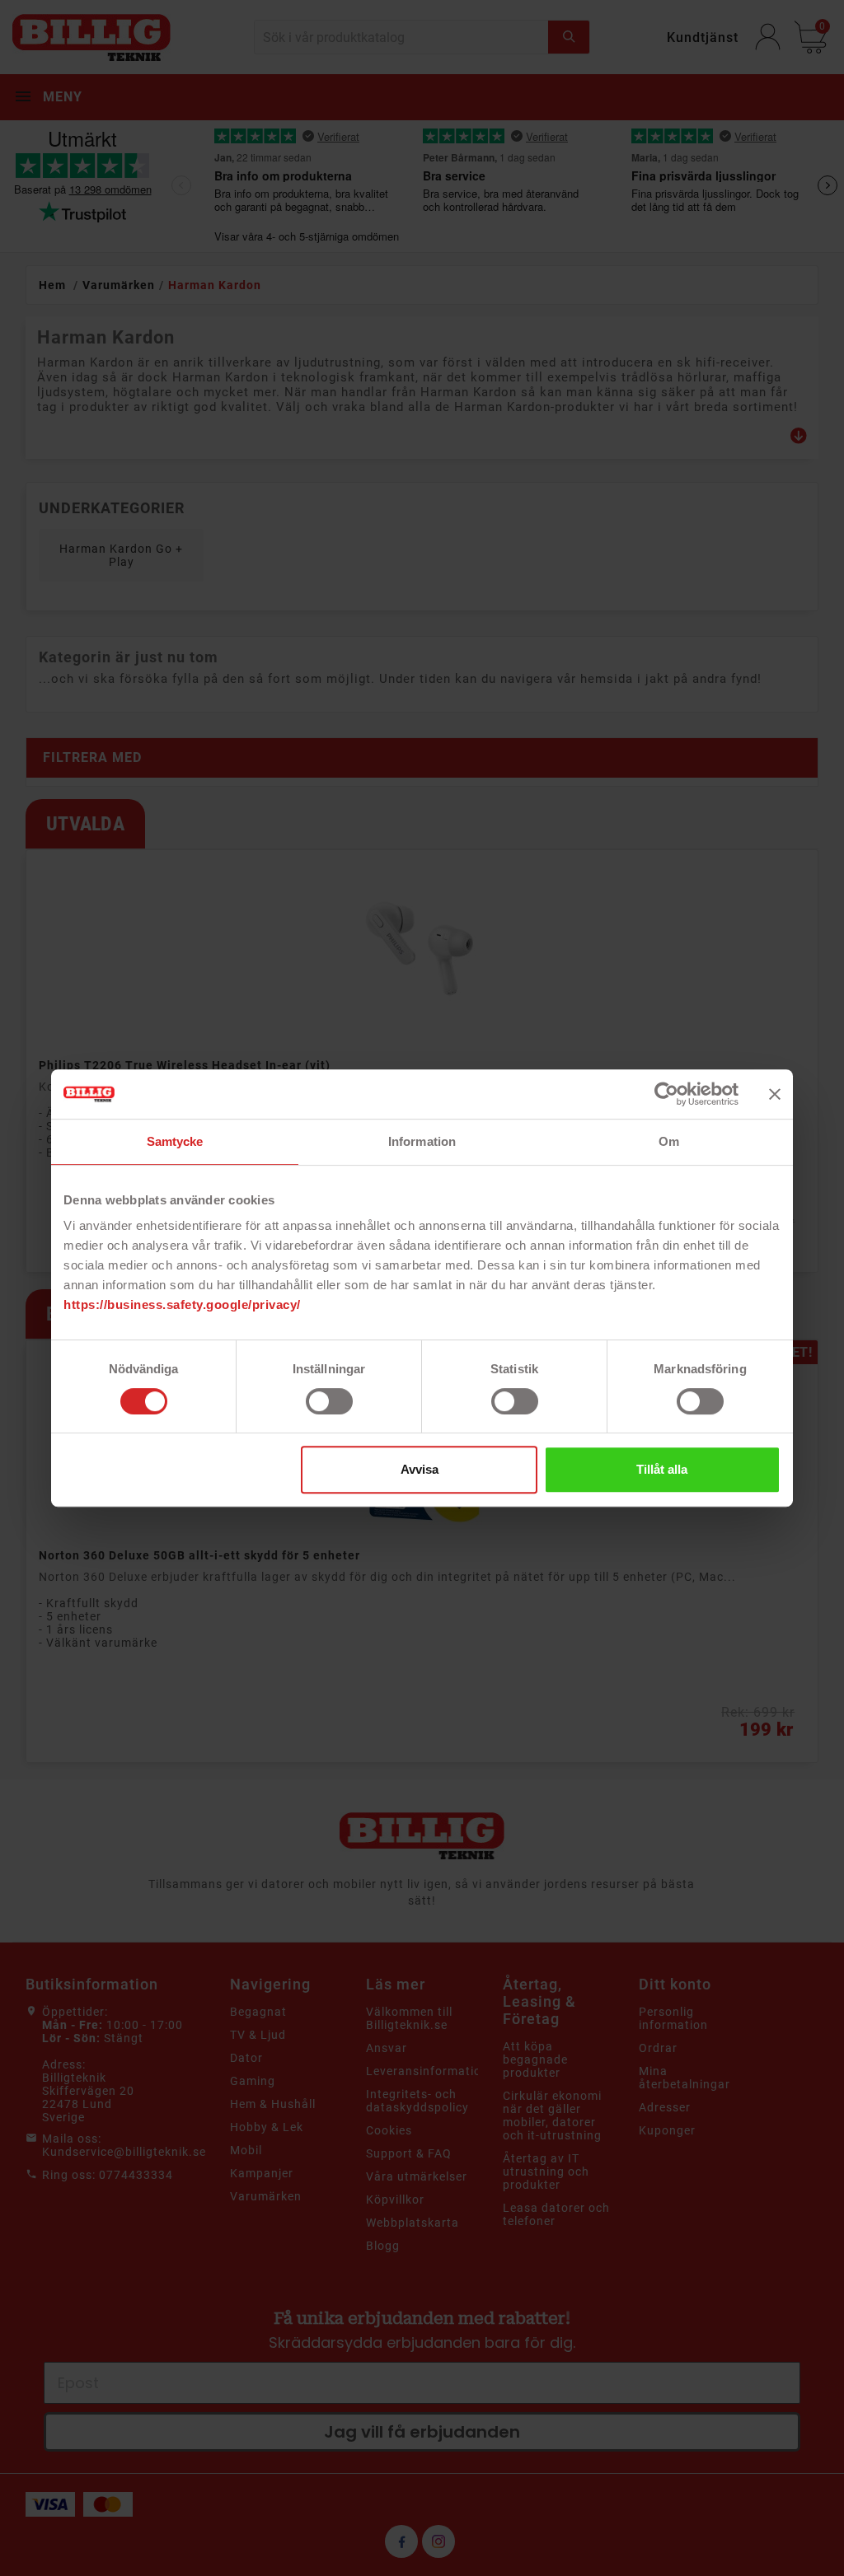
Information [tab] (422, 1141)
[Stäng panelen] (775, 1094)
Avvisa (420, 1469)
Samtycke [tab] (175, 1141)
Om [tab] (669, 1141)
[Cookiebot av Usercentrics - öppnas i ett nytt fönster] (666, 1094)
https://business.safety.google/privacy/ (182, 1304)
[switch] (329, 1401)
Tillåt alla (662, 1469)
